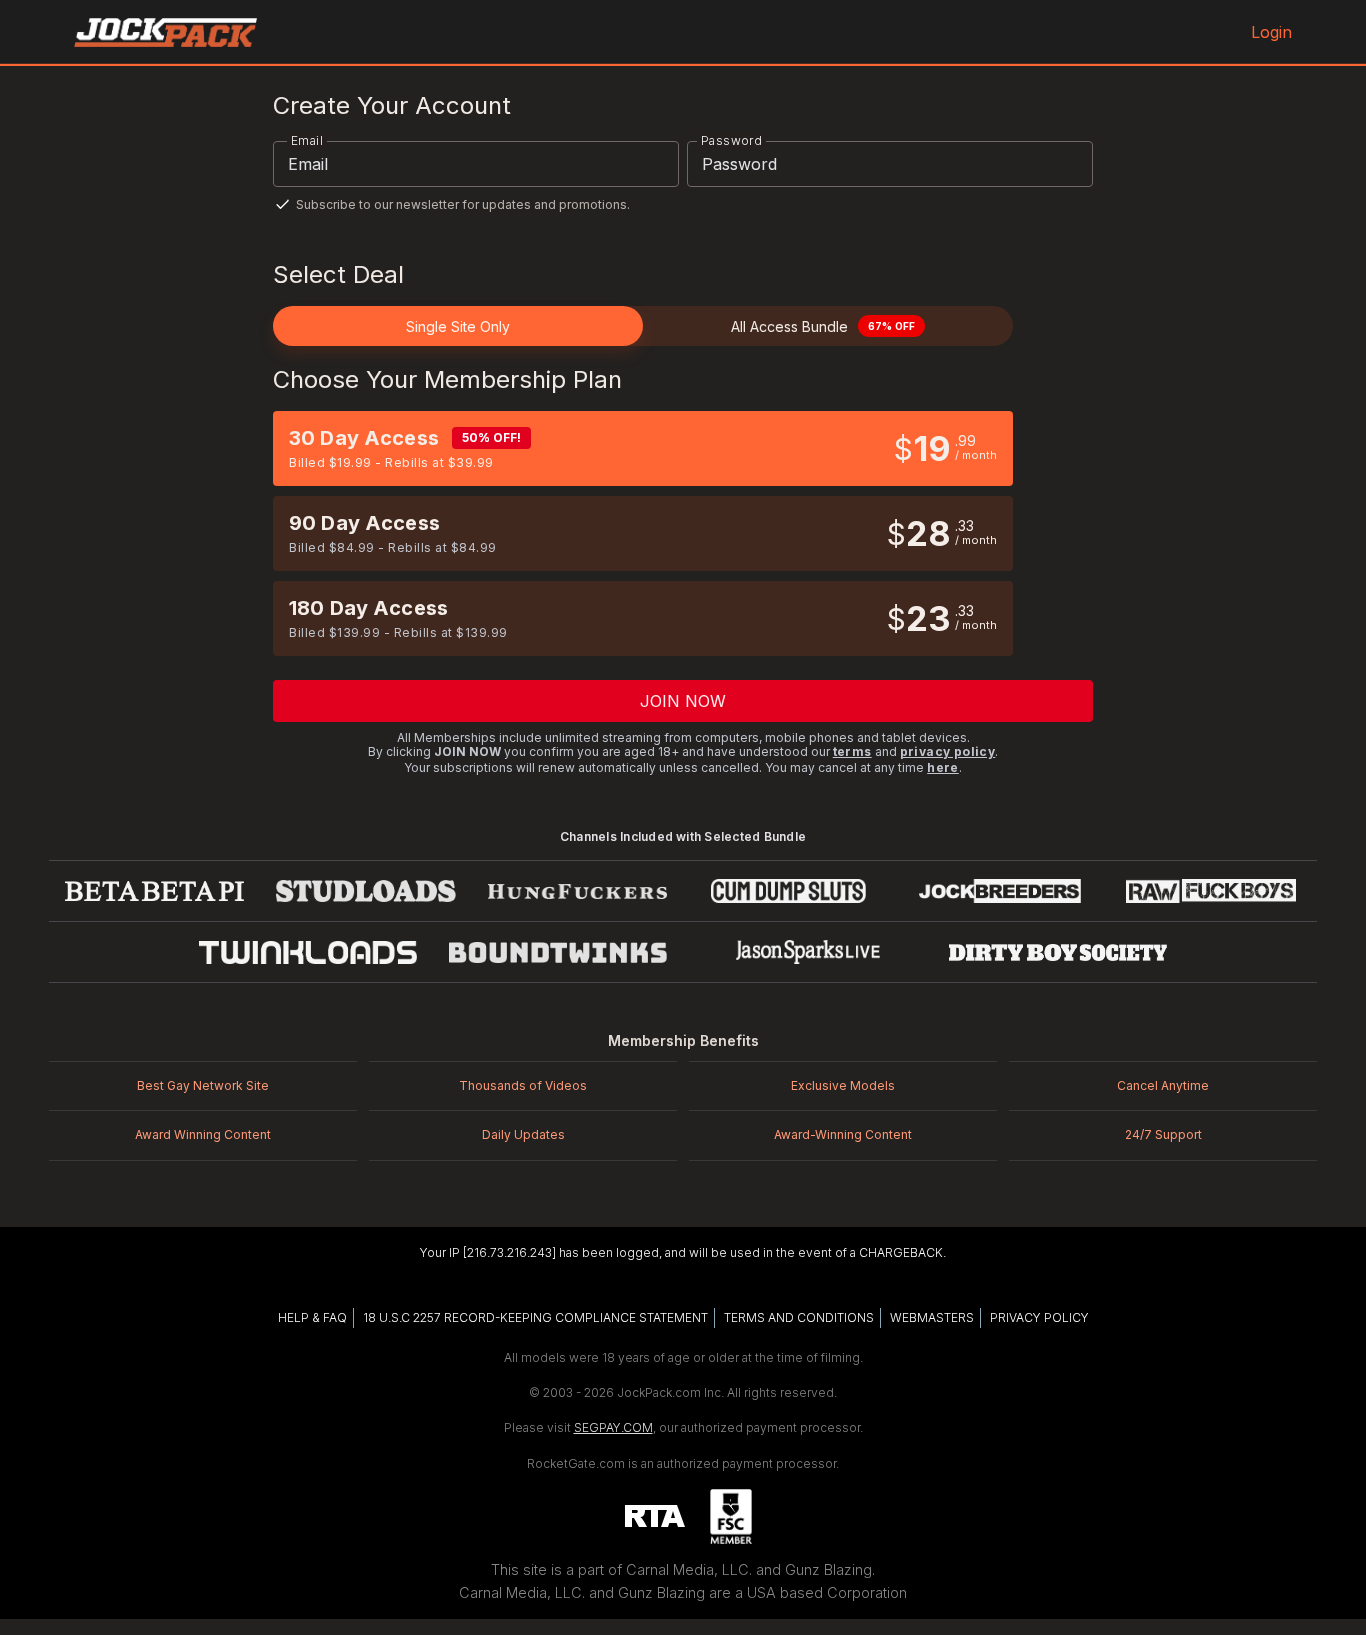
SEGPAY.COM (613, 1427)
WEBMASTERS (932, 1317)
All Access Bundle (823, 326)
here (943, 767)
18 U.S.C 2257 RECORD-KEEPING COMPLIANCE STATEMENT (535, 1317)
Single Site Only (458, 326)
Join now (683, 701)
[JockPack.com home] (165, 32)
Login (1272, 32)
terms (852, 751)
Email (307, 140)
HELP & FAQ (312, 1317)
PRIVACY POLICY (1039, 1317)
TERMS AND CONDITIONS (799, 1317)
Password (731, 140)
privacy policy (948, 751)
